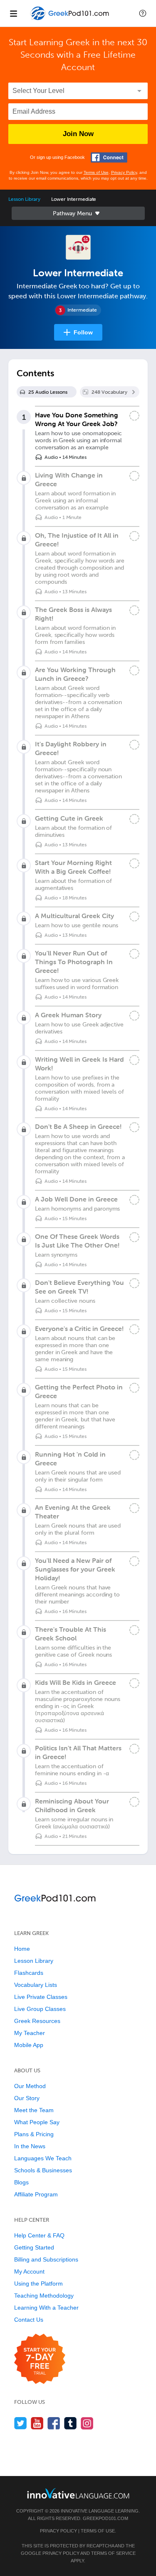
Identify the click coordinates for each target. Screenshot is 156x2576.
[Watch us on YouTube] (37, 2423)
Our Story (27, 2098)
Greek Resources (37, 2021)
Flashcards (29, 1973)
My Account (29, 2271)
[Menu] (13, 13)
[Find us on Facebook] (54, 2423)
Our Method (30, 2086)
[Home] (71, 19)
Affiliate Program (36, 2194)
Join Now (78, 134)
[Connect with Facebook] (109, 157)
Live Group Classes (40, 2009)
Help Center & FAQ (39, 2235)
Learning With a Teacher (46, 2308)
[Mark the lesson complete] (134, 416)
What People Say (37, 2122)
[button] (143, 13)
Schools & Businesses (43, 2170)
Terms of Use (96, 172)
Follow (83, 332)
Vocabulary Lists (36, 1985)
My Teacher (30, 2033)
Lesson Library (24, 199)
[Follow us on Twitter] (21, 2423)
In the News (30, 2146)
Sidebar (78, 213)
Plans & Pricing (34, 2134)
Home (22, 1949)
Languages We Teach (43, 2158)
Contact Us (29, 2320)
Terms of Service (113, 2553)
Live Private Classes (41, 1997)
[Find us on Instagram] (87, 2423)
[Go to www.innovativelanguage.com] (78, 2493)
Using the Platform (38, 2284)
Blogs (21, 2182)
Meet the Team (34, 2110)
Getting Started (34, 2247)
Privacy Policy (124, 172)
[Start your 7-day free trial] (40, 2359)
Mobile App (29, 2045)
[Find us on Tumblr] (71, 2423)
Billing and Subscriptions (46, 2259)
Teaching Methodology (44, 2296)
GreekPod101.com (105, 2518)
